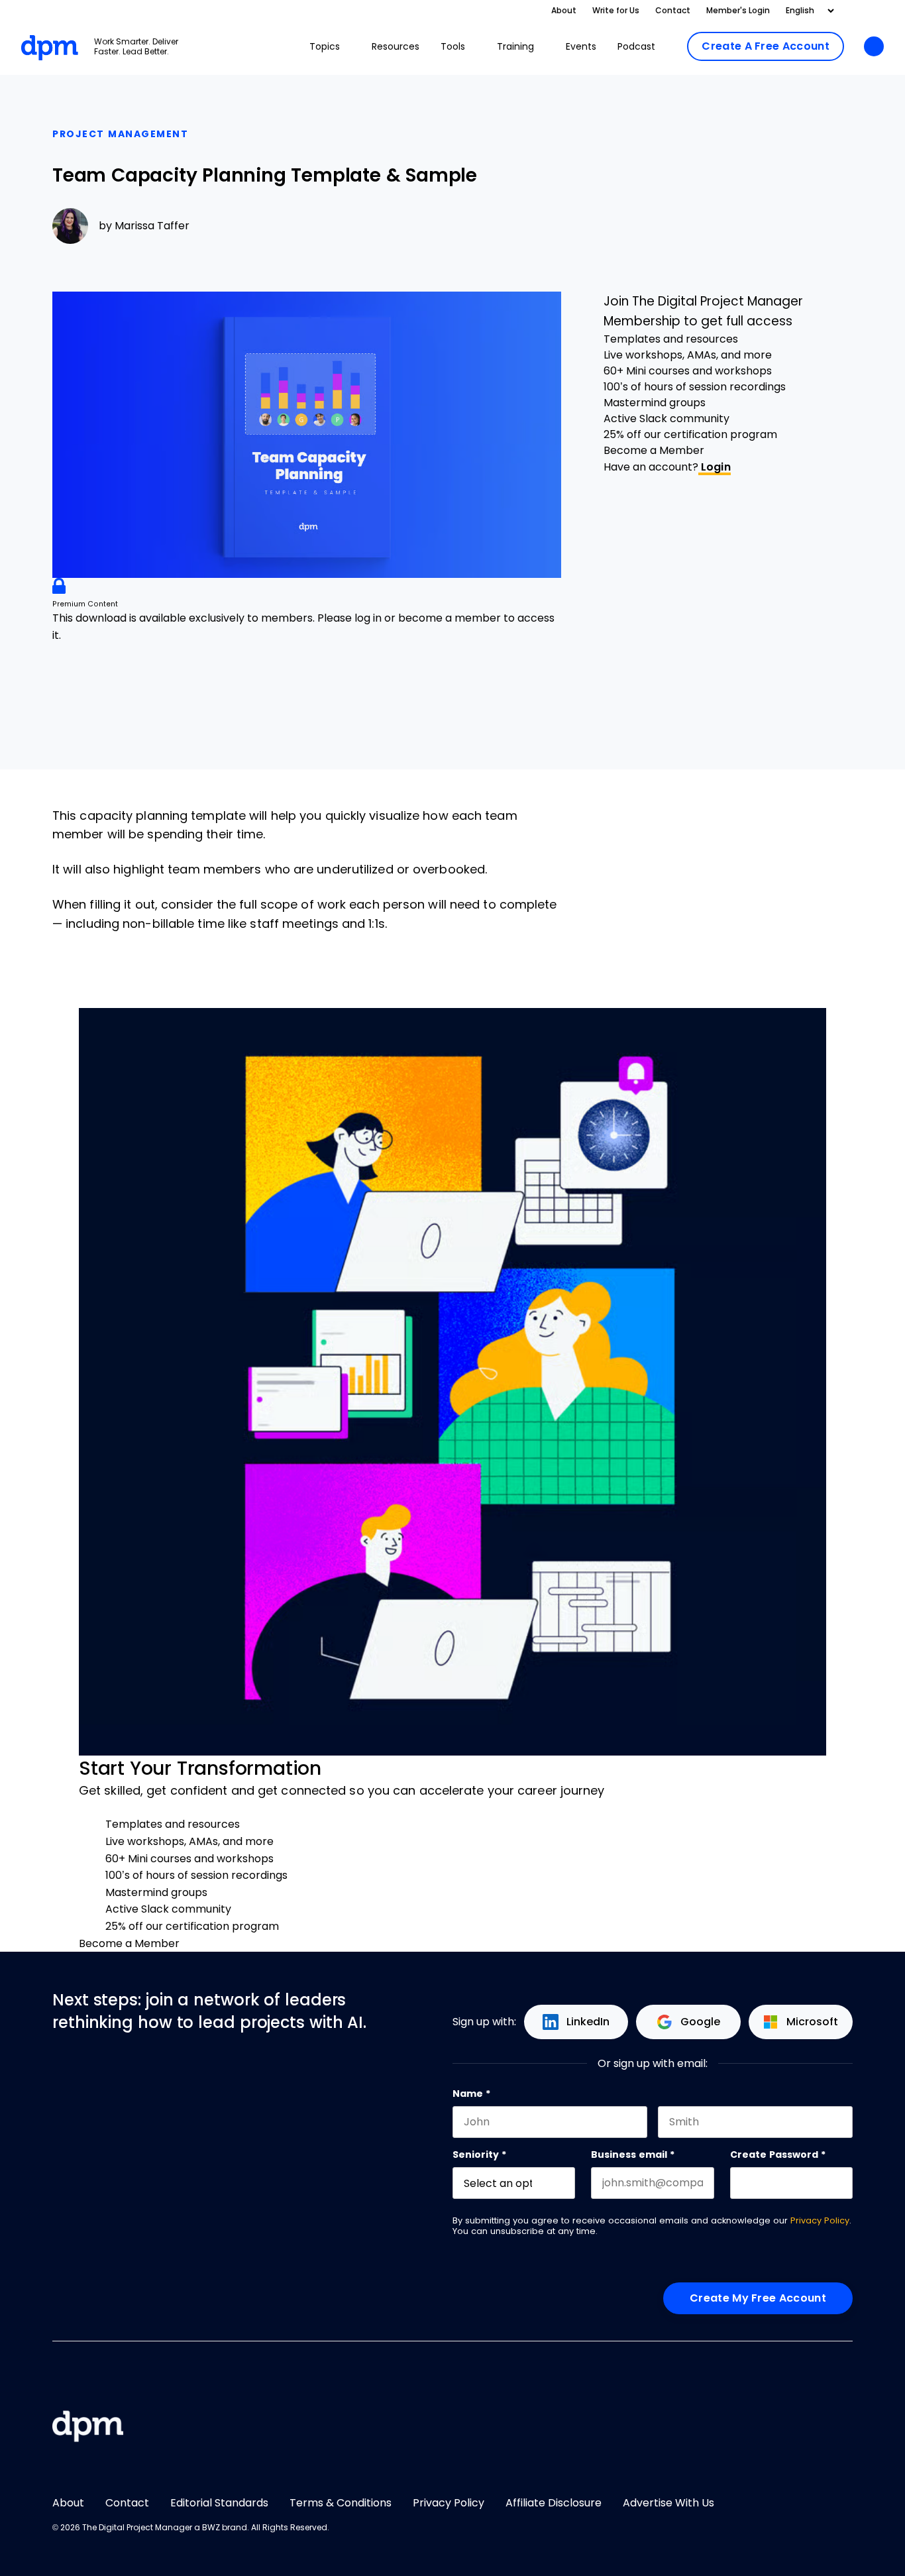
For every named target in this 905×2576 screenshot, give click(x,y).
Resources (396, 46)
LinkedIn (588, 2022)
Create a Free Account (766, 46)
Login (715, 467)
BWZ (211, 2528)
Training (515, 46)
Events (581, 46)
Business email (633, 2155)
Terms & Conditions (341, 2503)
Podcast (636, 46)
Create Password (778, 2155)
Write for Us (616, 11)
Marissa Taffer (152, 226)
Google (700, 2022)
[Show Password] (846, 2183)
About (564, 11)
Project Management (120, 134)
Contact (673, 11)
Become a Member (654, 450)
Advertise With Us (668, 2503)
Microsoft (812, 2022)
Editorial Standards (219, 2503)
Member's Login (738, 11)
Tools (453, 46)
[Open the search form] (874, 47)
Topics (325, 46)
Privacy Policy (820, 2220)
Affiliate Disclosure (554, 2503)
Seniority (479, 2155)
